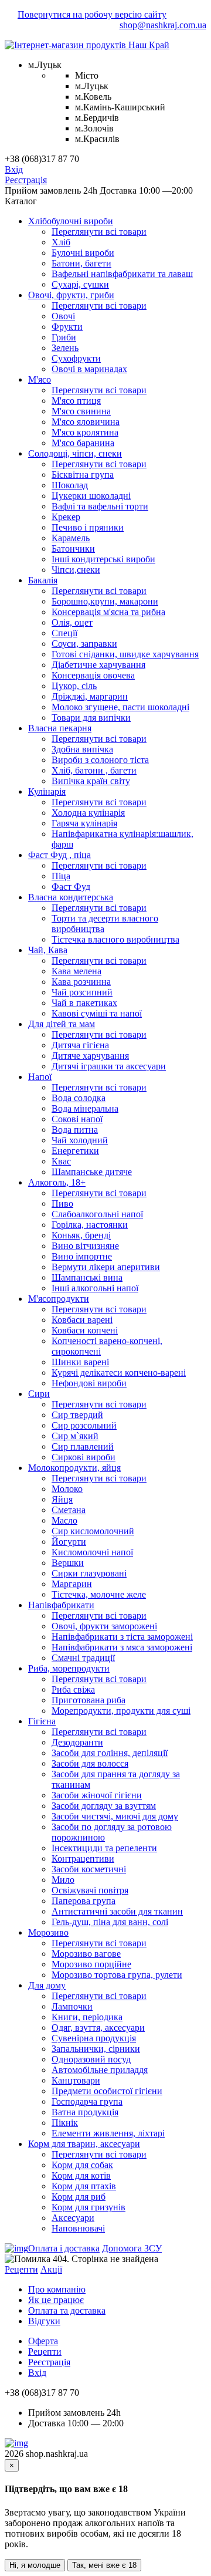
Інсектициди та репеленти (104, 1848)
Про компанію (57, 2289)
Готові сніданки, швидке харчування (125, 654)
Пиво (62, 1203)
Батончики (73, 548)
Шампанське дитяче (92, 1172)
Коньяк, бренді (81, 1235)
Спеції (64, 633)
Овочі (63, 316)
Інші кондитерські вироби (103, 559)
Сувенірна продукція (94, 2038)
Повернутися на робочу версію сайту (92, 14)
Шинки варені (80, 1362)
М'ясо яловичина (86, 422)
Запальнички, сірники (96, 2049)
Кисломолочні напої (92, 1552)
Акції (51, 2269)
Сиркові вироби (84, 1457)
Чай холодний (80, 1140)
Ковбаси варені (82, 1320)
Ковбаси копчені (85, 1330)
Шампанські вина (87, 1277)
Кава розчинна (81, 982)
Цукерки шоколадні (91, 496)
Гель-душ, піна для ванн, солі (110, 1922)
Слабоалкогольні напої (97, 1214)
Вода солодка (79, 1098)
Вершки (68, 1563)
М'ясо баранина (83, 443)
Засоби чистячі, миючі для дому (115, 1816)
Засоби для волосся (90, 1763)
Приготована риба (89, 1700)
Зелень (65, 348)
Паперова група (84, 1901)
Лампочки (72, 2006)
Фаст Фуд (71, 887)
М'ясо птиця (76, 401)
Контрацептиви (83, 1858)
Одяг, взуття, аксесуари (98, 2028)
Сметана (69, 1510)
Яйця (62, 1499)
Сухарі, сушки (80, 284)
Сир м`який (75, 1436)
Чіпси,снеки (76, 570)
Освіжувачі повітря (90, 1890)
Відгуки (44, 2321)
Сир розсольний (84, 1425)
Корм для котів (81, 2175)
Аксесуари (73, 2218)
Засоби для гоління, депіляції (110, 1753)
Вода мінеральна (85, 1108)
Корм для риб (79, 2197)
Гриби (64, 337)
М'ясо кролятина (85, 432)
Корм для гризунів (89, 2207)
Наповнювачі (78, 2228)
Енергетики (75, 1151)
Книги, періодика (87, 2017)
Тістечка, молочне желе (99, 1594)
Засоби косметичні (89, 1869)
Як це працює (56, 2300)
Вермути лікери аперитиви (106, 1267)
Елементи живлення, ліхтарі (108, 2133)
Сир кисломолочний (93, 1531)
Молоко (67, 1489)
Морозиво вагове (86, 1954)
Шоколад (70, 485)
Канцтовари (76, 2080)
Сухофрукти (76, 358)
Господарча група (87, 2101)
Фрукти (67, 327)
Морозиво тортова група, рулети (117, 1975)
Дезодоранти (77, 1742)
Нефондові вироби (89, 1383)
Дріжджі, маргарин (90, 696)
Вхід (14, 169)
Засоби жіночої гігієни (97, 1795)
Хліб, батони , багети (94, 770)
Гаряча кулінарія (84, 823)
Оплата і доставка (64, 2248)
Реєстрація (26, 180)
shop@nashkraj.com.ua (163, 25)
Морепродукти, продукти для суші (121, 1711)
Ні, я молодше (35, 2565)
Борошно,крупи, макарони (105, 601)
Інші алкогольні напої (95, 1288)
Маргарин (72, 1584)
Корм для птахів (84, 2186)
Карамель (71, 538)
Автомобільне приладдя (100, 2070)
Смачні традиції (83, 1658)
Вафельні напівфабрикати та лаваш (122, 274)
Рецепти (21, 2269)
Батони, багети (81, 263)
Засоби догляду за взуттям (104, 1806)
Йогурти (69, 1542)
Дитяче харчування (90, 1056)
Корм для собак (82, 2165)
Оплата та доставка (67, 2310)
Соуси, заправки (84, 644)
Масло (64, 1520)
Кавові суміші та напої (97, 1013)
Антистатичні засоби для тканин (117, 1911)
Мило (63, 1880)
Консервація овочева (93, 675)
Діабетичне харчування (98, 665)
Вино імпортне (82, 1256)
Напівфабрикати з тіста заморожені (122, 1637)
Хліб (61, 242)
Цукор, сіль (74, 686)
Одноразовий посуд (91, 2059)
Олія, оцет (72, 622)
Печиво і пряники (88, 527)
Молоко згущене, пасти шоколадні (120, 707)
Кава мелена (76, 971)
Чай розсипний (82, 992)
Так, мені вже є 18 (104, 2565)
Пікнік (65, 2123)
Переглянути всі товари (99, 232)
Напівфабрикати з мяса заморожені (122, 1647)
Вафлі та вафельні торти (100, 506)
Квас (61, 1161)
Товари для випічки (91, 718)
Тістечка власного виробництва (115, 939)
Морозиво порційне (91, 1964)
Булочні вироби (83, 253)
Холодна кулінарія (88, 813)
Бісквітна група (83, 475)
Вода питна (75, 1130)
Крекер (66, 517)
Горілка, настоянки (90, 1225)
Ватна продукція (85, 2112)
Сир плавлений (83, 1446)
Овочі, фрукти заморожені (104, 1626)
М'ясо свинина (81, 411)
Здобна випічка (82, 749)
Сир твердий (77, 1415)
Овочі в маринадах (89, 369)
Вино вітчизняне (85, 1246)
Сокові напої (77, 1119)
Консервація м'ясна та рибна (108, 612)
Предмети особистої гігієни (107, 2091)
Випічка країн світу (91, 781)
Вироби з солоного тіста (100, 760)
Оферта (43, 2341)
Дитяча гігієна (80, 1045)
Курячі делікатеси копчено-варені (119, 1373)
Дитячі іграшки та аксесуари (109, 1066)
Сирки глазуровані (89, 1573)
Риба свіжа (73, 1689)
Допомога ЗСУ (132, 2248)
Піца (61, 876)
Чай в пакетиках (84, 1003)
